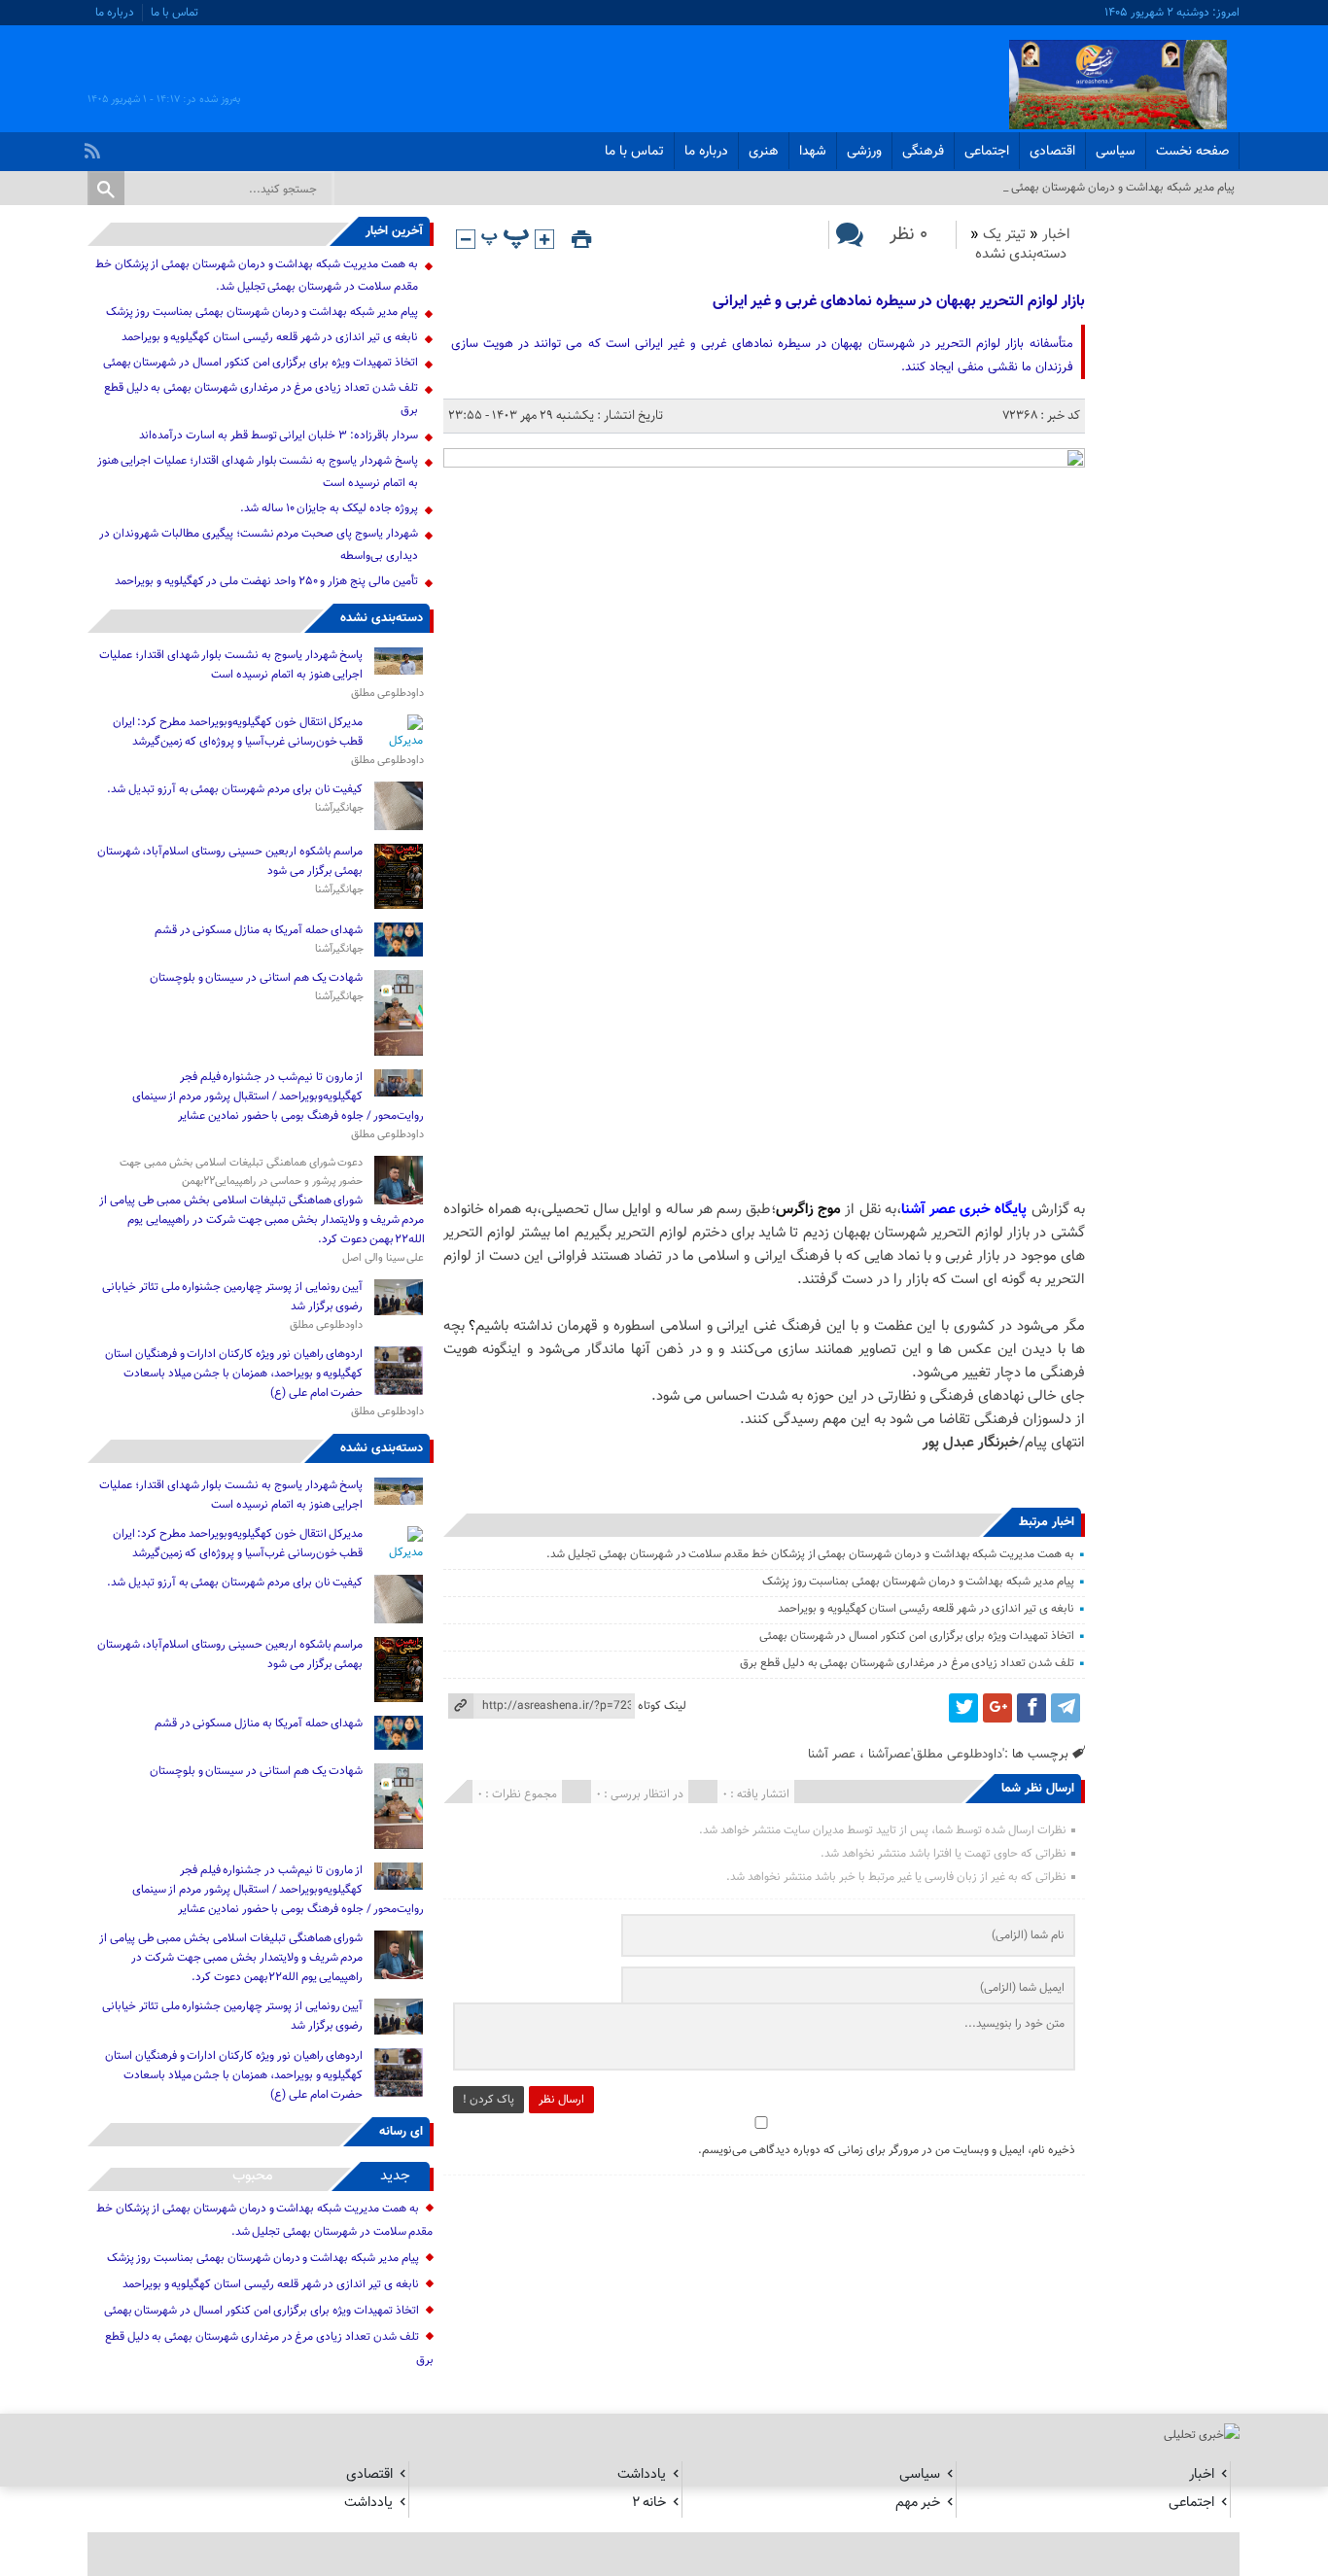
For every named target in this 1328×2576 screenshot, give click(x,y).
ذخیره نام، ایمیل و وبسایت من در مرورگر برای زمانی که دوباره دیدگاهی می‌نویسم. (887, 2150)
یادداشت (642, 2474)
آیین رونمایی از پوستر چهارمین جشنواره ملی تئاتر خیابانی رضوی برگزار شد (232, 1297)
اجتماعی (987, 152)
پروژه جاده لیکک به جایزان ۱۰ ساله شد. (329, 508)
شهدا (813, 152)
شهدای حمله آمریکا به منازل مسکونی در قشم (259, 930)
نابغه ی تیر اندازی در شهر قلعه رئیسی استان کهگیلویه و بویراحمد (926, 1609)
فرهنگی (923, 152)
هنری (764, 152)
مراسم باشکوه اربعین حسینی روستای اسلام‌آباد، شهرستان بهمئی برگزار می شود (230, 861)
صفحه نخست (1192, 152)
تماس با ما (175, 13)
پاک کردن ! (489, 2100)
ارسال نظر (561, 2100)
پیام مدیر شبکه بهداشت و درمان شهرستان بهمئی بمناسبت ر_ (1095, 188)
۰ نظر (909, 235)
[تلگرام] (1066, 1708)
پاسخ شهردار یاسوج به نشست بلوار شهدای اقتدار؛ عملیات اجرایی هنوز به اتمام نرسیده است (231, 665)
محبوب (253, 2176)
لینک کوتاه (662, 1706)
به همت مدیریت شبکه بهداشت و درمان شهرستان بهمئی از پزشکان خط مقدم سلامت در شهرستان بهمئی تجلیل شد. (810, 1554)
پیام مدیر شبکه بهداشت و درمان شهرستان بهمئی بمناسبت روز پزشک (918, 1582)
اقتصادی (1052, 152)
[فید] (95, 146)
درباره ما (115, 13)
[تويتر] (963, 1708)
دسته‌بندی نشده (1021, 254)
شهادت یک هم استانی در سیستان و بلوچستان (257, 978)
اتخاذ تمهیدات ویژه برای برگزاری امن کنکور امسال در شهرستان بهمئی (917, 1636)
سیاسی (1116, 152)
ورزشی (864, 152)
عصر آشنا (832, 1754)
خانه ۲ (649, 2503)
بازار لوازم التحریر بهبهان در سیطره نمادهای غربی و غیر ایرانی (899, 302)
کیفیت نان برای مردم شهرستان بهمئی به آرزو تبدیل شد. (233, 789)
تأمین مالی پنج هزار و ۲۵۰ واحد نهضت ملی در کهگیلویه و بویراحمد (266, 581)
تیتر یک (1004, 235)
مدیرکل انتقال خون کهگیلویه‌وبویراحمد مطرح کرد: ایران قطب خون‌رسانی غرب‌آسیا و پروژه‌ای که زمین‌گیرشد (238, 732)
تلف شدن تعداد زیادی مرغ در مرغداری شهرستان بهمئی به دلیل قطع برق (907, 1663)
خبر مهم (918, 2503)
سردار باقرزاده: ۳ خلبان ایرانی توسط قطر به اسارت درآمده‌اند (278, 435)
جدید (395, 2176)
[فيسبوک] (1031, 1708)
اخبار (1056, 235)
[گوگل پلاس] (997, 1708)
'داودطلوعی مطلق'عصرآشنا (936, 1754)
